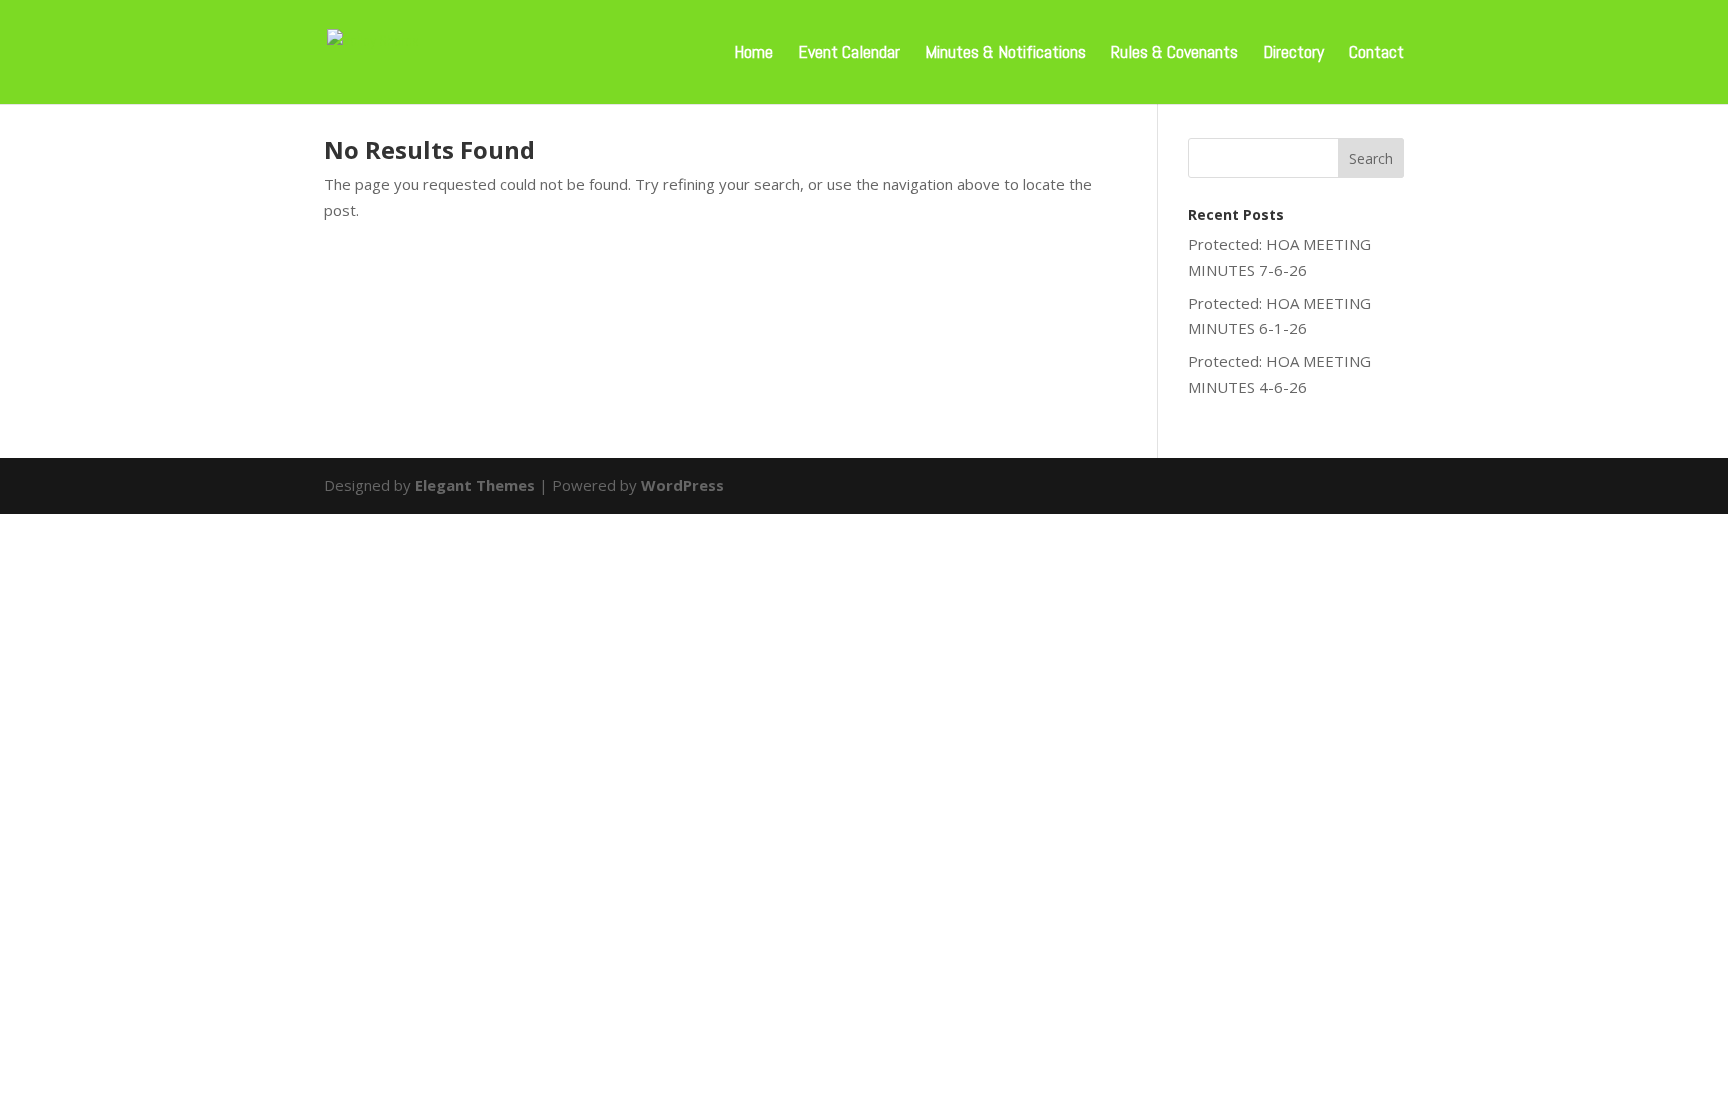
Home (753, 54)
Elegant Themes (475, 485)
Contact (1376, 54)
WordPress (682, 485)
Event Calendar (849, 54)
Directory (1293, 54)
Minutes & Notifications (1005, 54)
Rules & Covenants (1174, 54)
